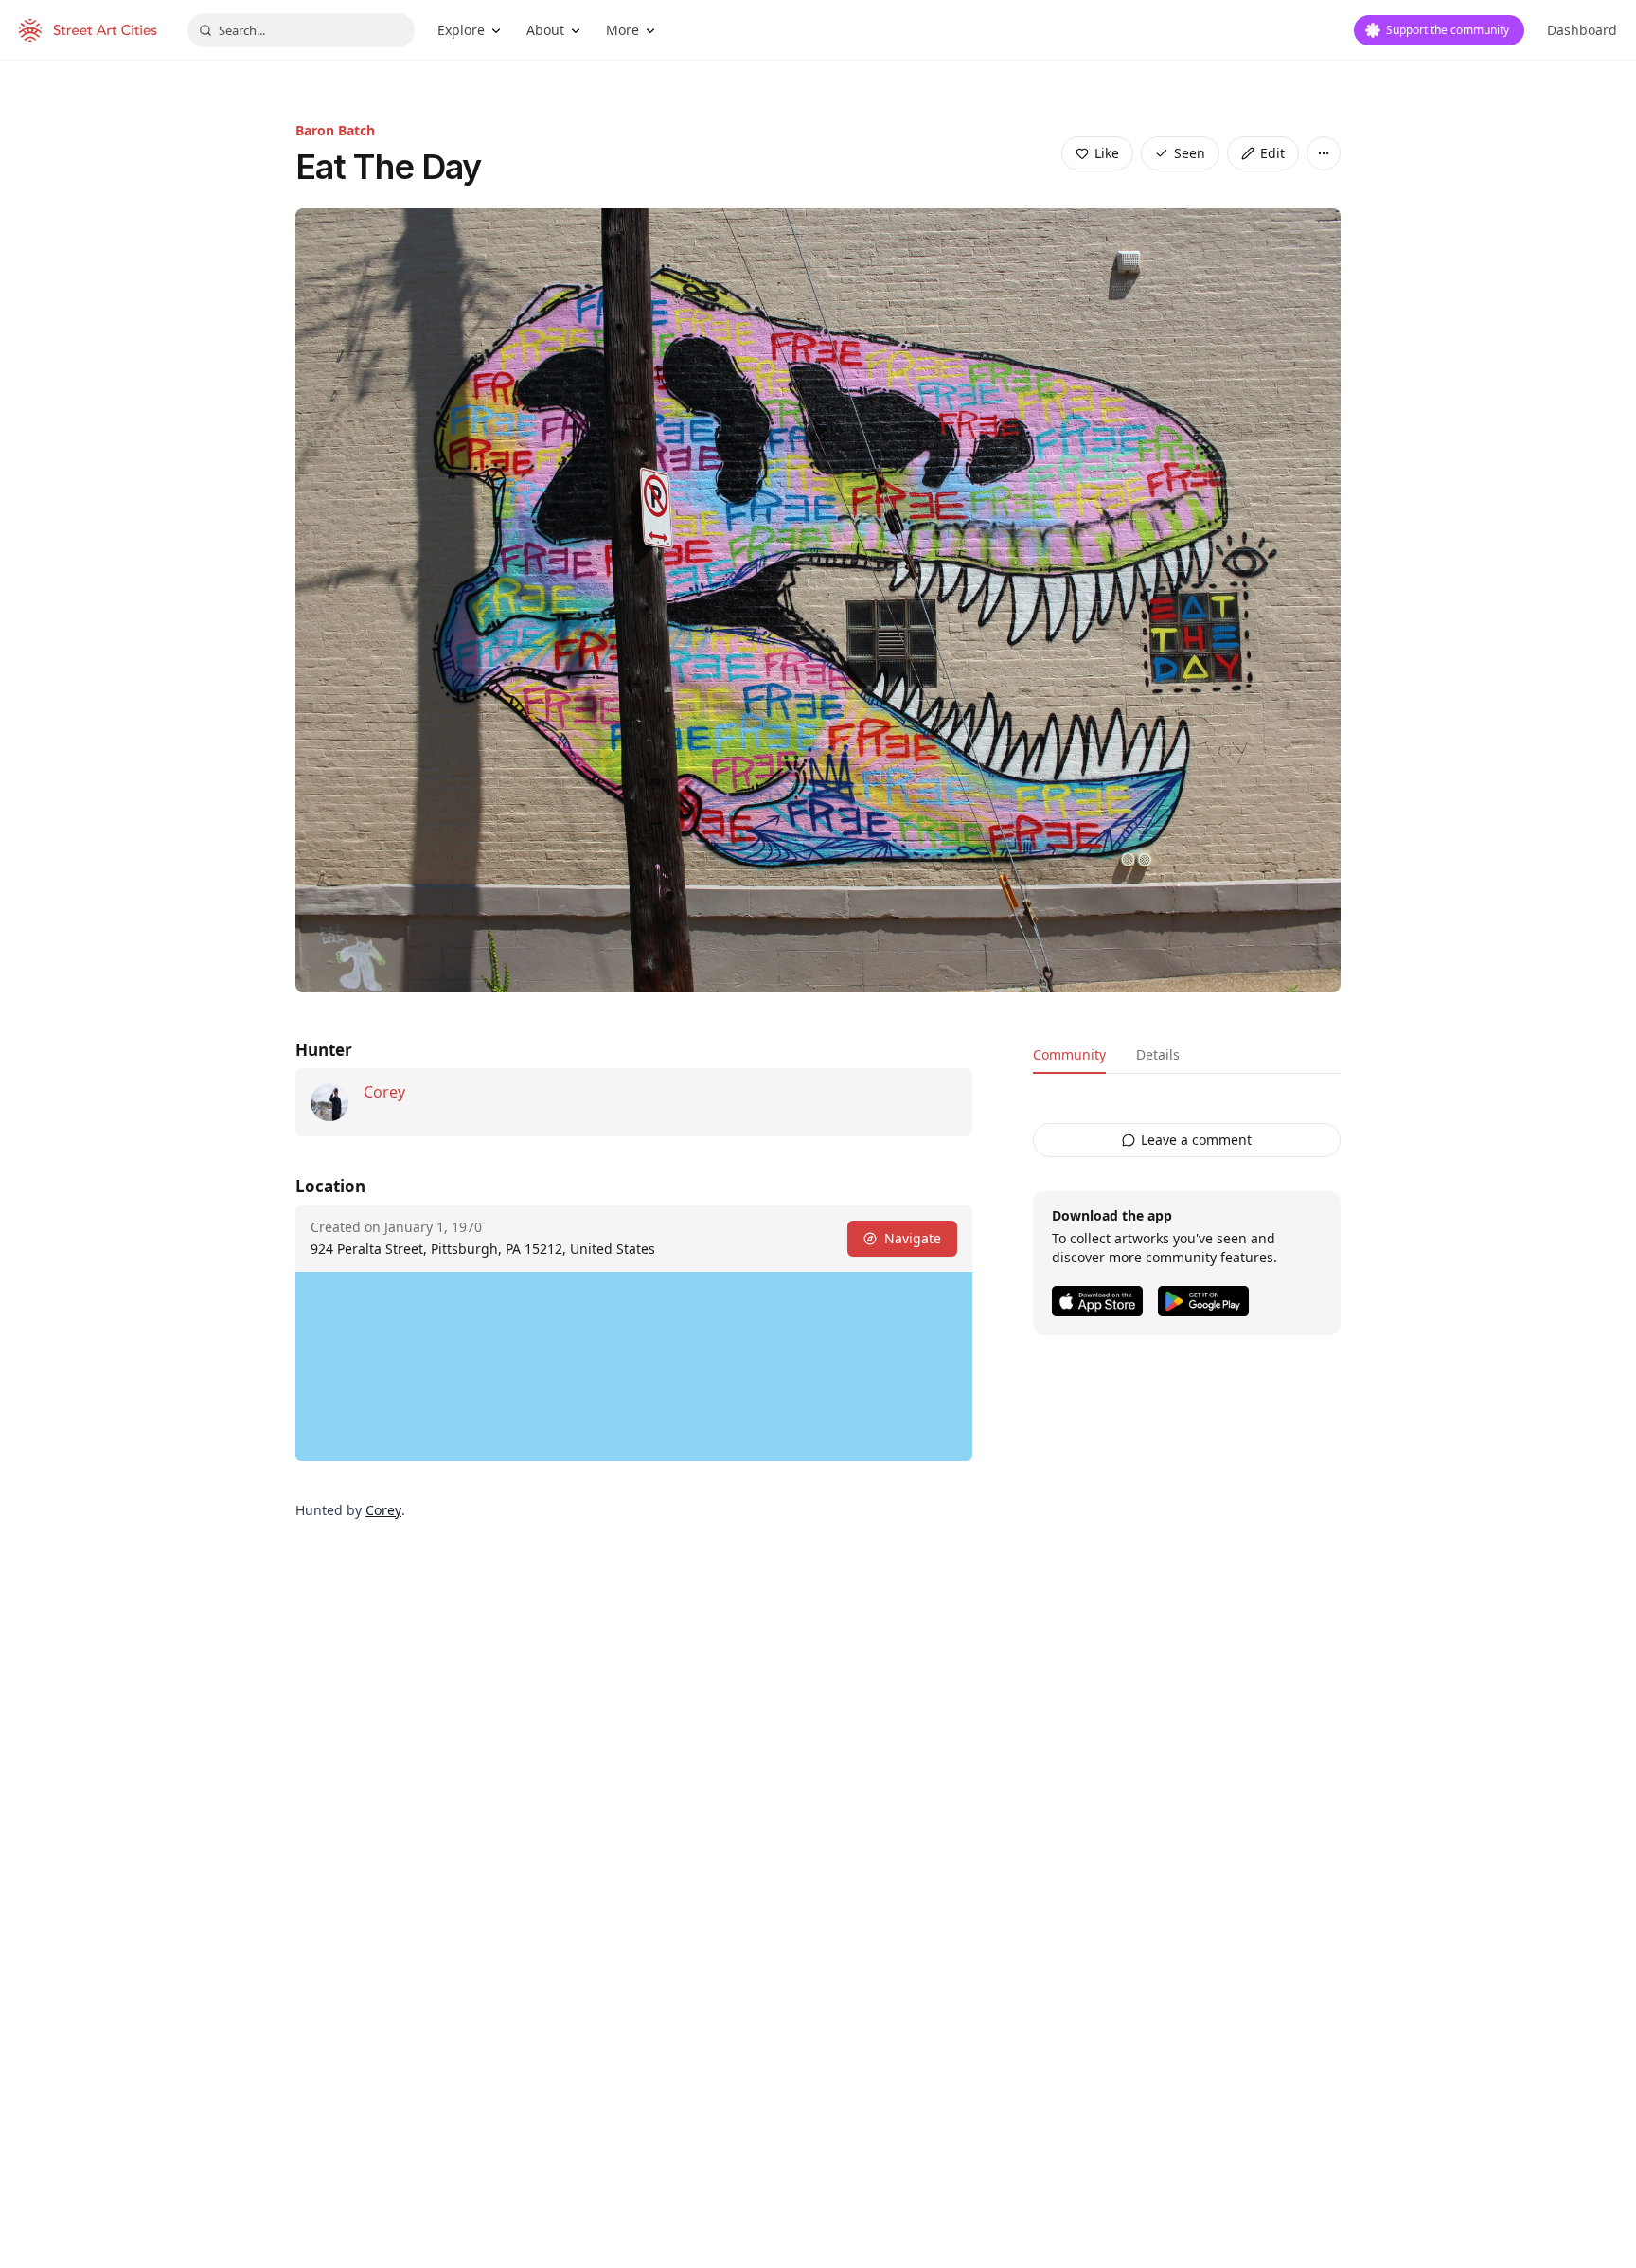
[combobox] (301, 30)
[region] (634, 1366)
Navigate (913, 1238)
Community (1069, 1054)
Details (1158, 1054)
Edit (1272, 153)
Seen (1190, 153)
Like (1107, 153)
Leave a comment (1196, 1140)
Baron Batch (335, 130)
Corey (384, 1092)
